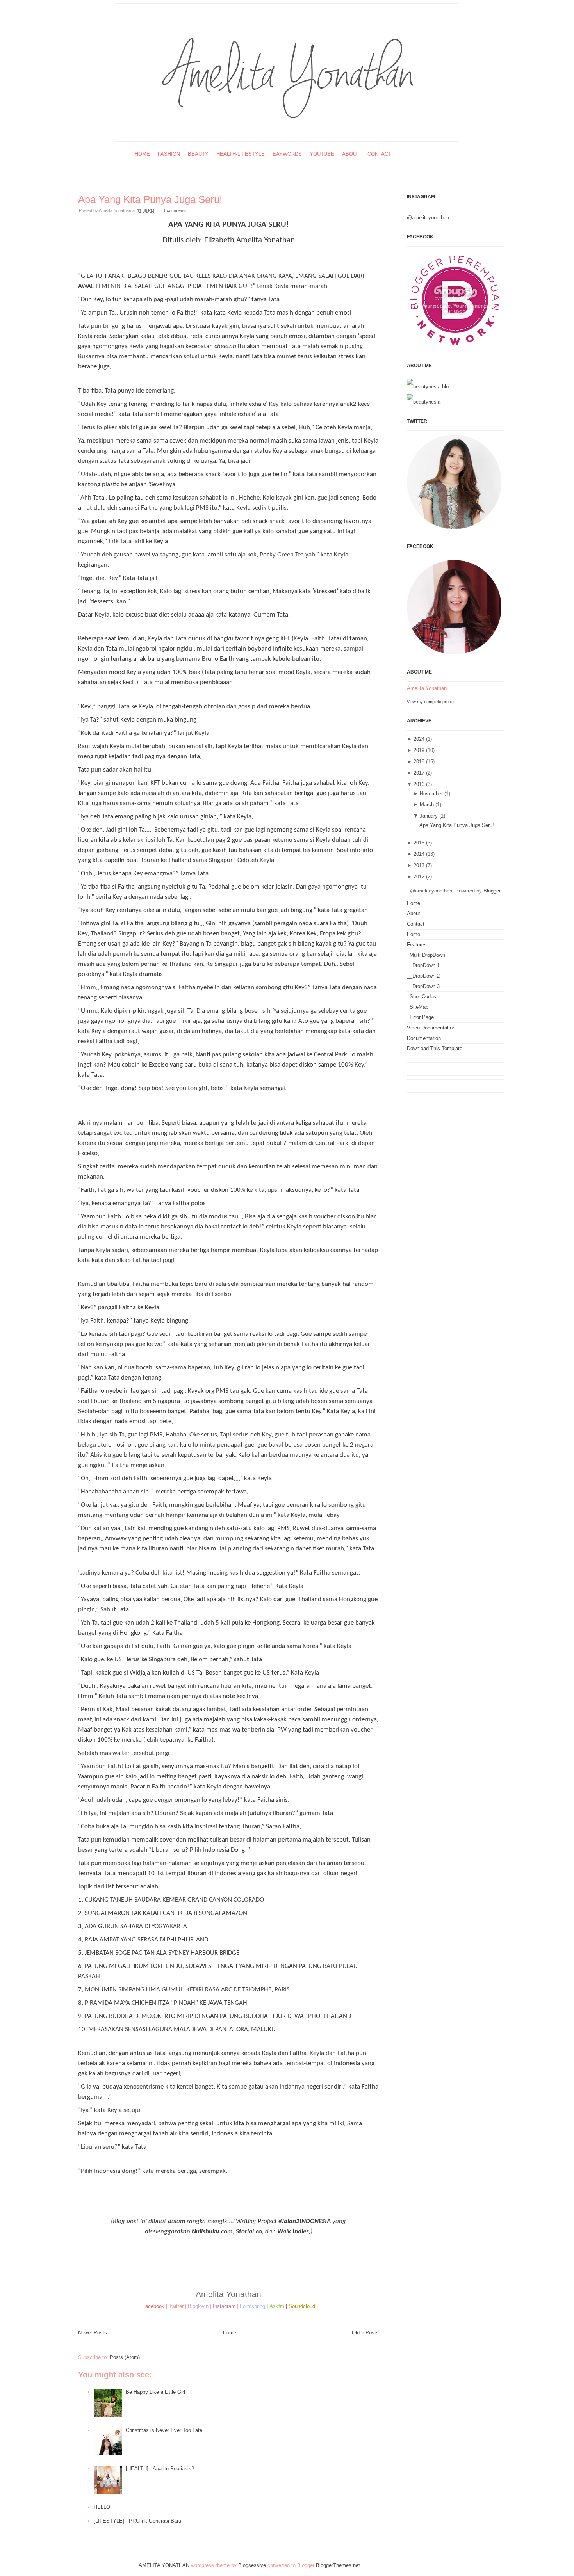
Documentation (424, 1038)
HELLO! (103, 2507)
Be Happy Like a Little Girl (155, 2392)
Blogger (492, 891)
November (431, 794)
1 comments (175, 210)
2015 (419, 843)
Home (142, 154)
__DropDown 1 (423, 965)
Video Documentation (431, 1028)
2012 (419, 877)
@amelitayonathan (428, 218)
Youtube (322, 154)
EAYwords (287, 154)
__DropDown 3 (423, 986)
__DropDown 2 (423, 976)
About (351, 154)
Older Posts (365, 2333)
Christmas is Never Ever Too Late (164, 2430)
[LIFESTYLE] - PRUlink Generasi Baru (137, 2521)
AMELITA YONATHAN (164, 2565)
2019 (419, 750)
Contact (379, 154)
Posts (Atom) (125, 2357)
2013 (419, 865)
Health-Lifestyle (241, 154)
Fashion (169, 154)
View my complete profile (430, 702)
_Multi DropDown (426, 955)
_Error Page (420, 1017)
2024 (419, 739)
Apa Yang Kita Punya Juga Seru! (150, 199)
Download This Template (435, 1048)
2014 (419, 854)
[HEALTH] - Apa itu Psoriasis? (160, 2468)
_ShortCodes (422, 996)
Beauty (198, 154)
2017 (419, 773)
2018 (419, 762)
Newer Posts (93, 2333)
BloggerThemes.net (338, 2565)
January (429, 816)
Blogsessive (252, 2565)
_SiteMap (418, 1007)
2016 (419, 784)
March (427, 804)
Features (417, 945)
